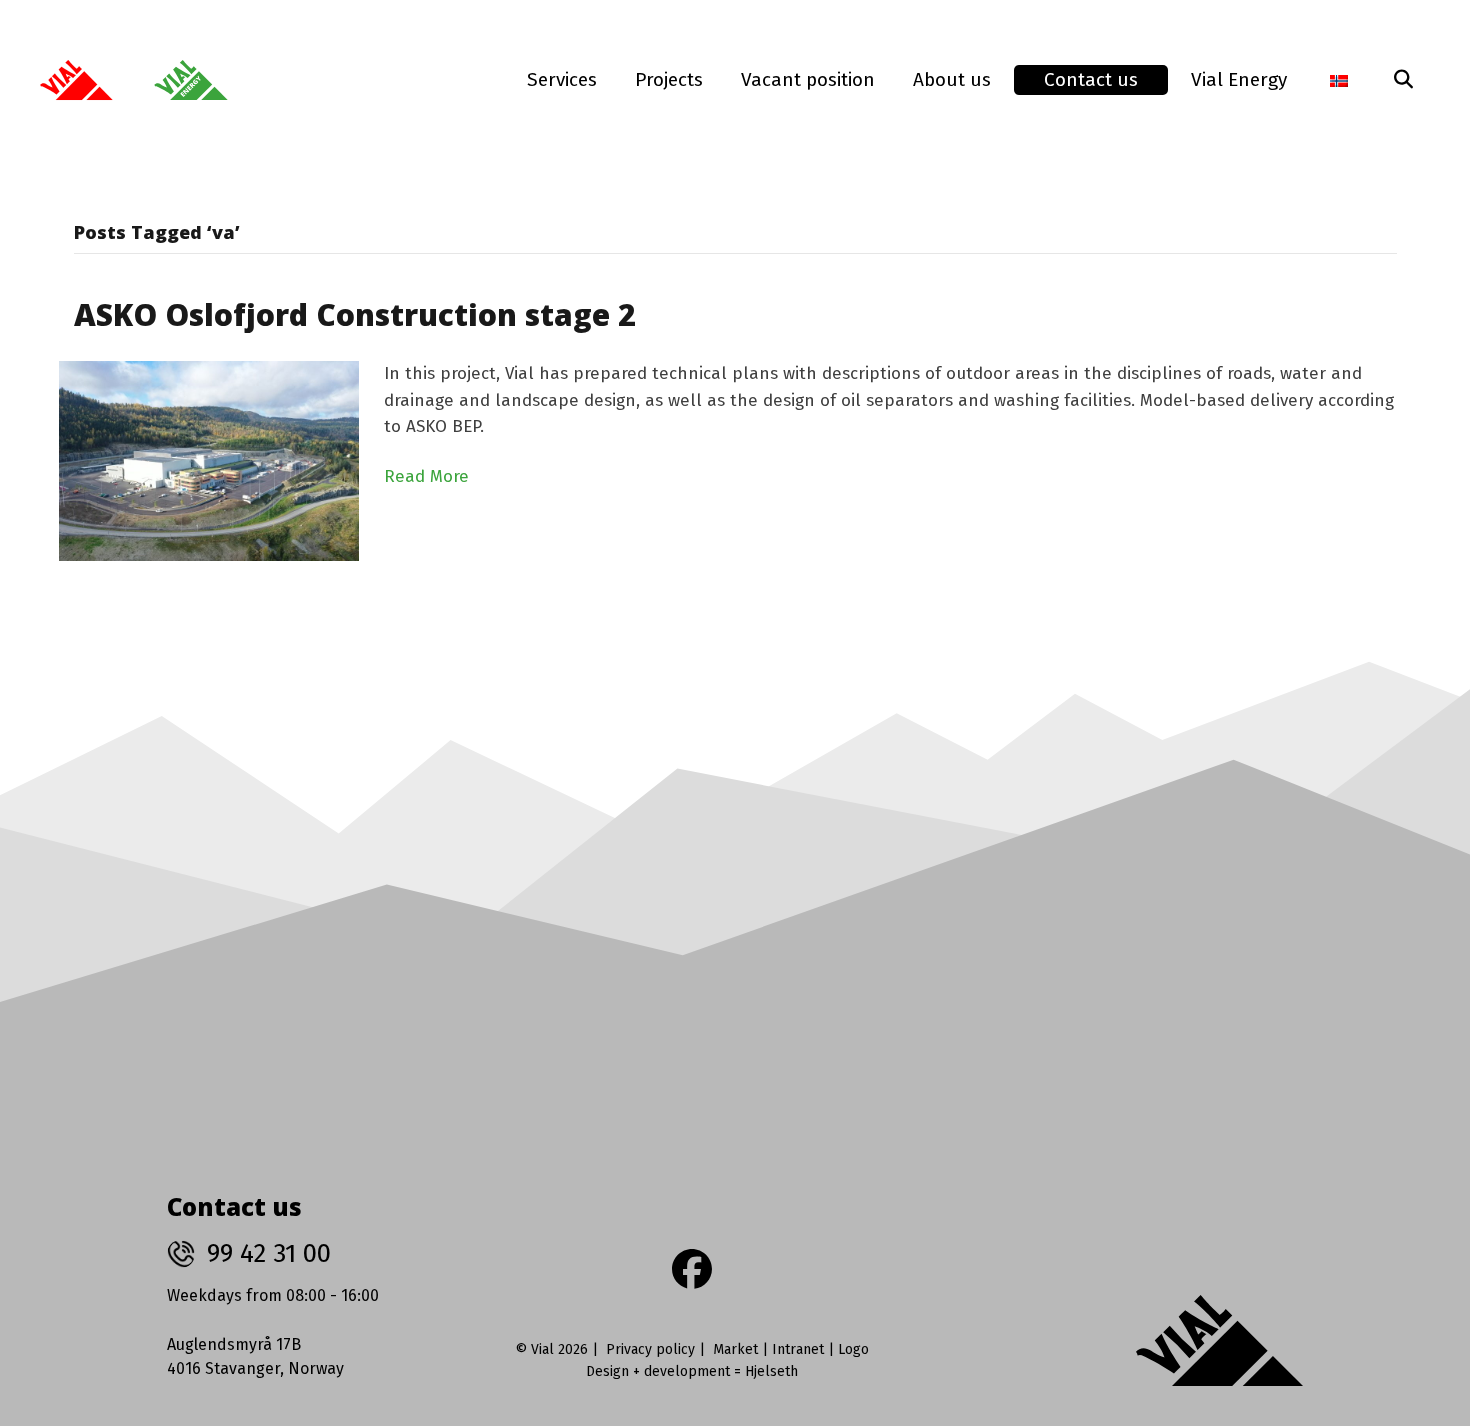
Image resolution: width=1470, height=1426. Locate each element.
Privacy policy (650, 1349)
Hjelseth (771, 1371)
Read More (426, 476)
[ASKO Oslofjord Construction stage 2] (209, 460)
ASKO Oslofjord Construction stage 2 (355, 314)
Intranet (798, 1349)
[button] (1403, 79)
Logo (853, 1349)
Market (735, 1349)
